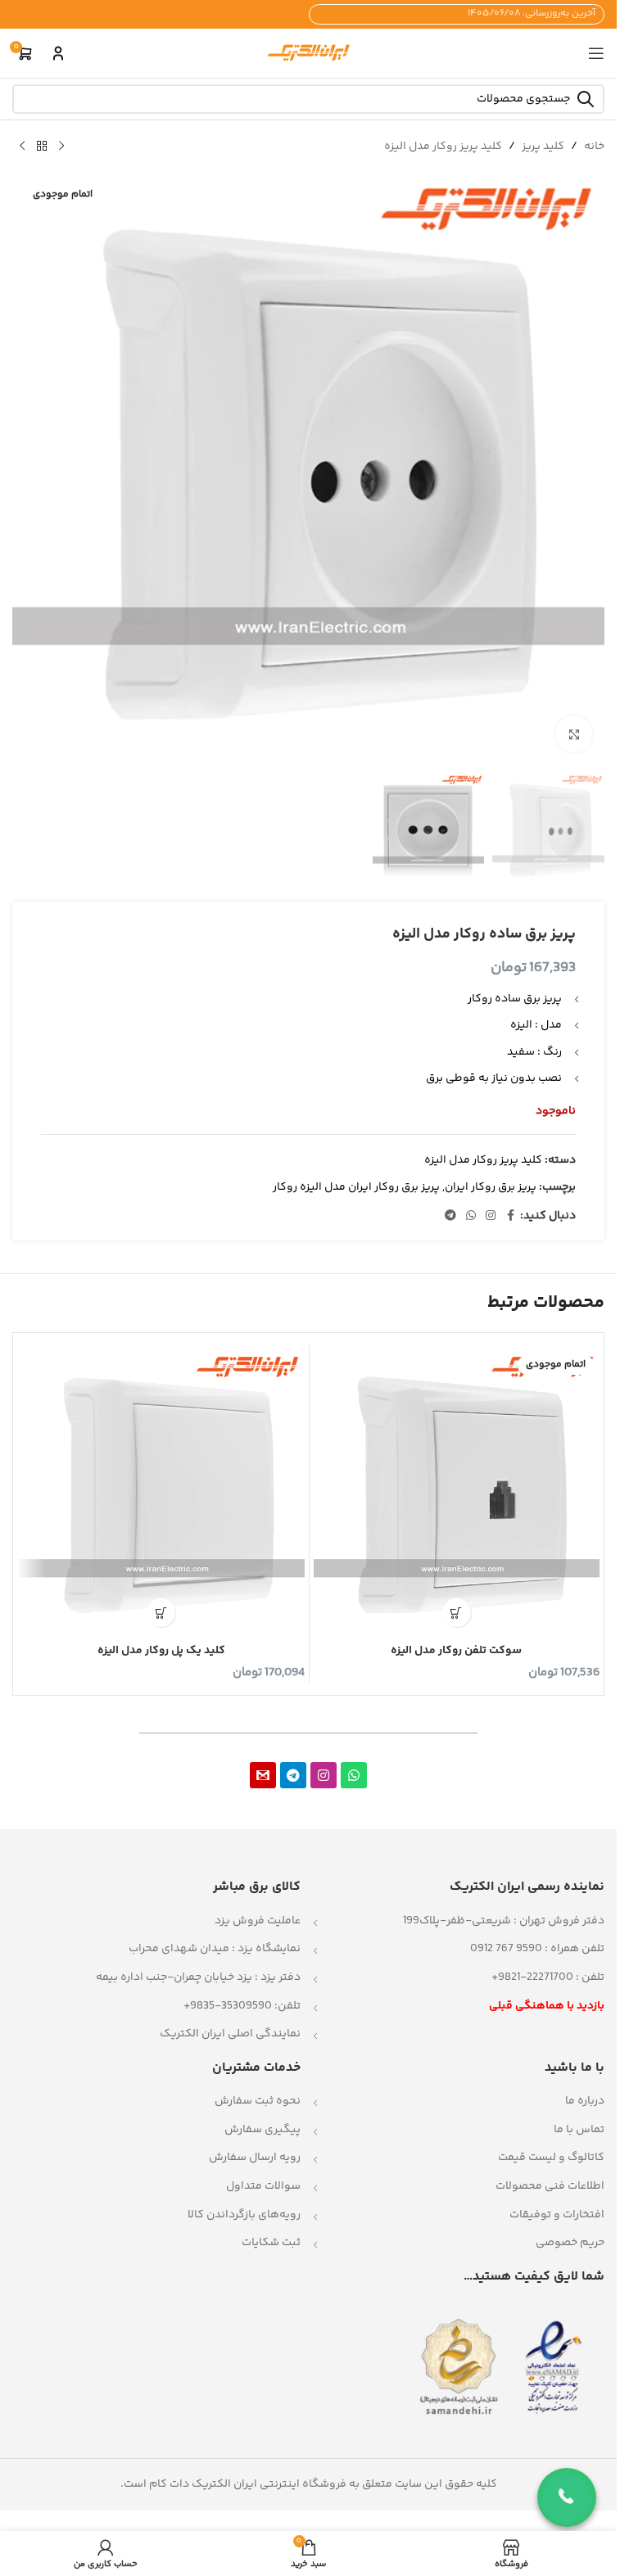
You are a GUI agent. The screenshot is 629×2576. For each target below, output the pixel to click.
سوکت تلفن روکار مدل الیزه (456, 1651)
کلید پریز (543, 147)
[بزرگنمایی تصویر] (574, 734)
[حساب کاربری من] (58, 53)
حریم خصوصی (570, 2243)
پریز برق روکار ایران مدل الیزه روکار (356, 1187)
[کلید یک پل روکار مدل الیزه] (161, 1493)
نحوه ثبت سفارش (258, 2101)
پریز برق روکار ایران (491, 1187)
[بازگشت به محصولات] (42, 147)
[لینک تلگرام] (450, 1216)
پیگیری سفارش (262, 2130)
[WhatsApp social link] (471, 1216)
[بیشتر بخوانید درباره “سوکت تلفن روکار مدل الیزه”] (457, 1613)
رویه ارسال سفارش (255, 2158)
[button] (161, 1613)
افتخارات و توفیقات (557, 2215)
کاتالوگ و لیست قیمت (551, 2158)
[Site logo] (309, 53)
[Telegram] (293, 1775)
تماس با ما (579, 2130)
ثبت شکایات (271, 2243)
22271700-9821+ (532, 1977)
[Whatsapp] (354, 1775)
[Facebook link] (510, 1216)
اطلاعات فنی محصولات (550, 2186)
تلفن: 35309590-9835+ (242, 2006)
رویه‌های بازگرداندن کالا (244, 2215)
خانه (594, 147)
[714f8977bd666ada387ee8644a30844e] (263, 1775)
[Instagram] (324, 1775)
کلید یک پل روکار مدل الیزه (161, 1651)
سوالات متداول (263, 2186)
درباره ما (585, 2101)
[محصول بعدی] (22, 147)
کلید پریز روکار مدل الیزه (443, 147)
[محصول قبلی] (61, 147)
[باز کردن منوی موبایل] (596, 53)
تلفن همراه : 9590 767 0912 (537, 1949)
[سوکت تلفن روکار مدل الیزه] (457, 1493)
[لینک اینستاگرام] (491, 1216)
